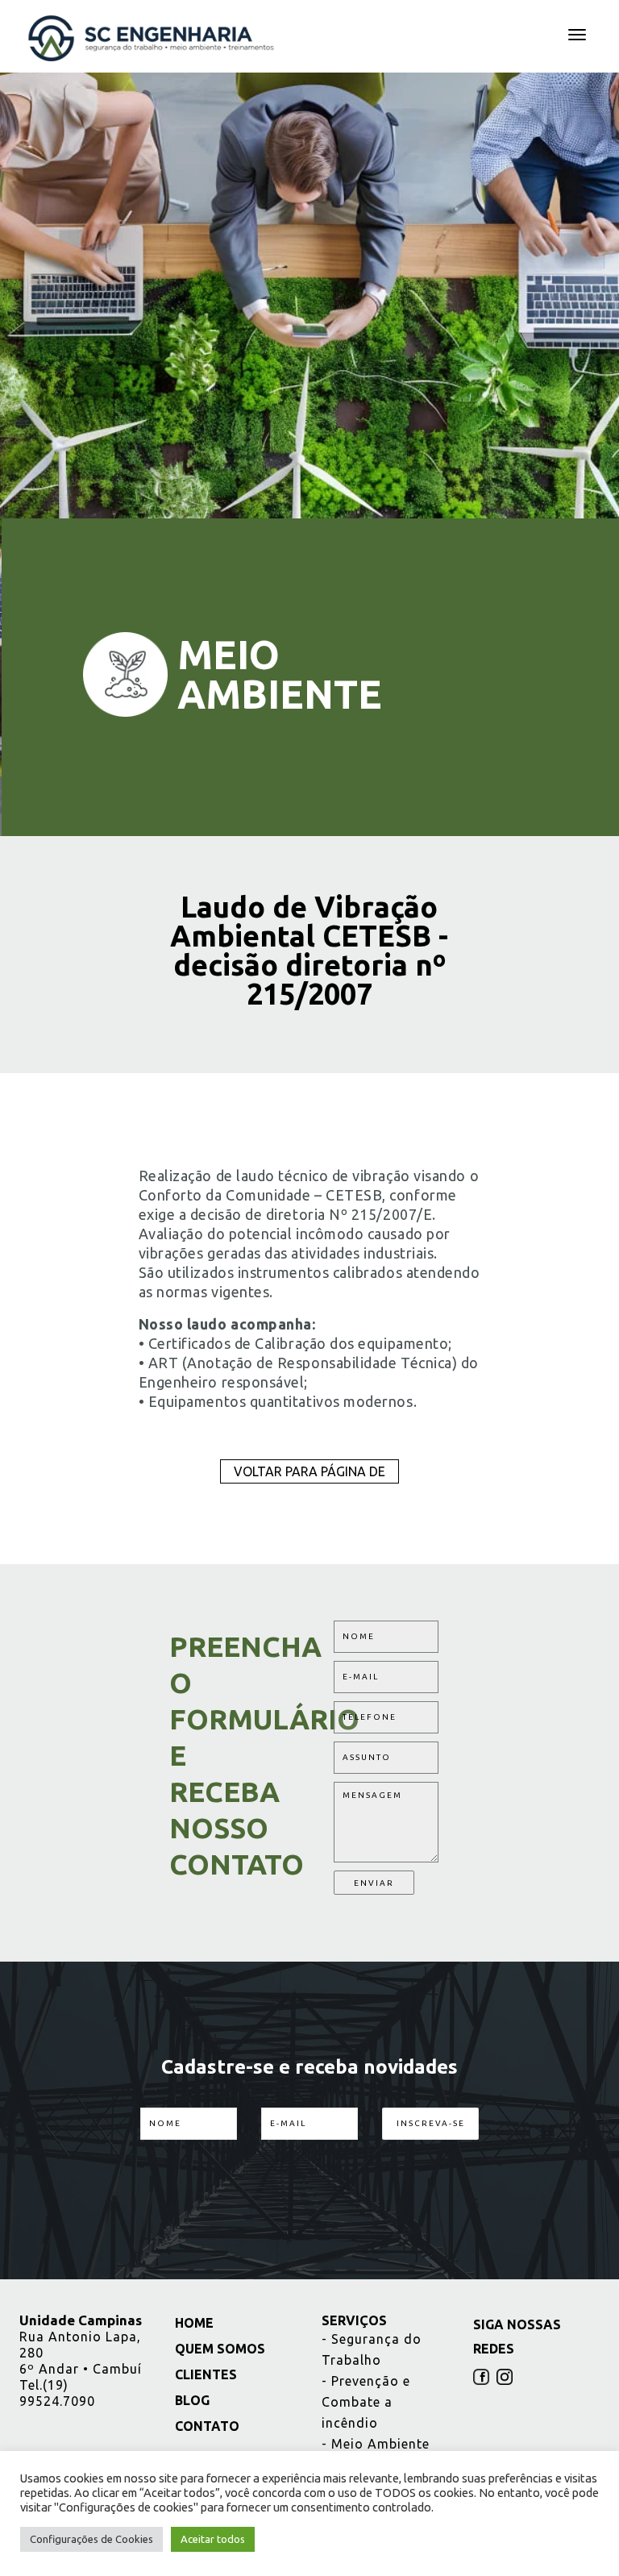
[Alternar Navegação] (577, 35)
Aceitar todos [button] (213, 2539)
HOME (192, 2323)
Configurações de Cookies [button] (91, 2539)
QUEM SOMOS (218, 2349)
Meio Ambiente (376, 2444)
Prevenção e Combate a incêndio (366, 2402)
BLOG (190, 2400)
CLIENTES (204, 2374)
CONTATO (205, 2426)
